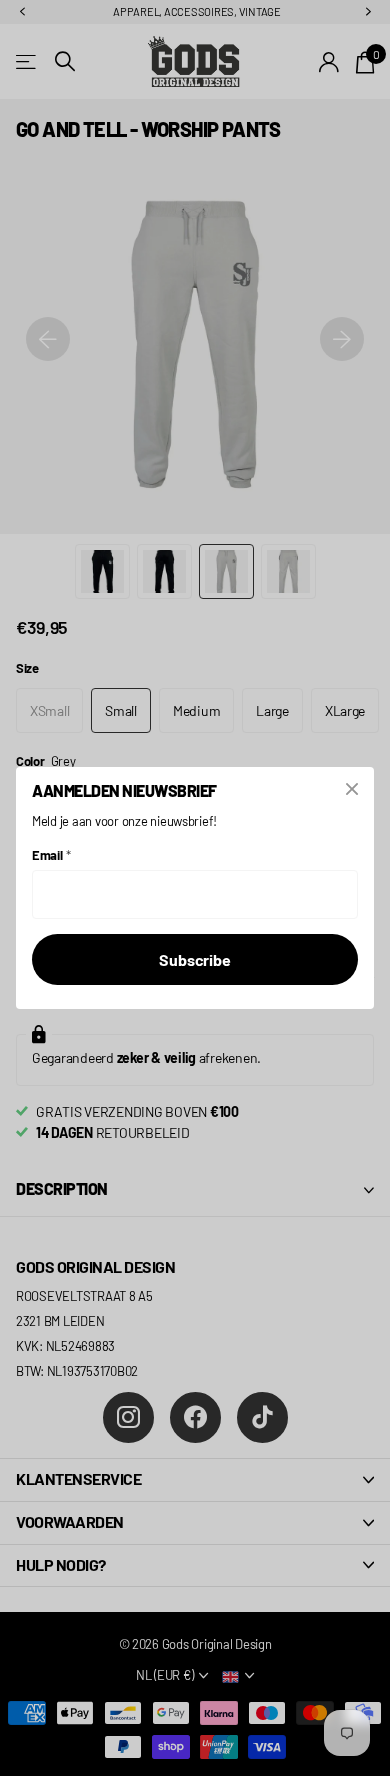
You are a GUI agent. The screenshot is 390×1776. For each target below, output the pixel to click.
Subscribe (195, 959)
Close (352, 789)
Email (51, 855)
